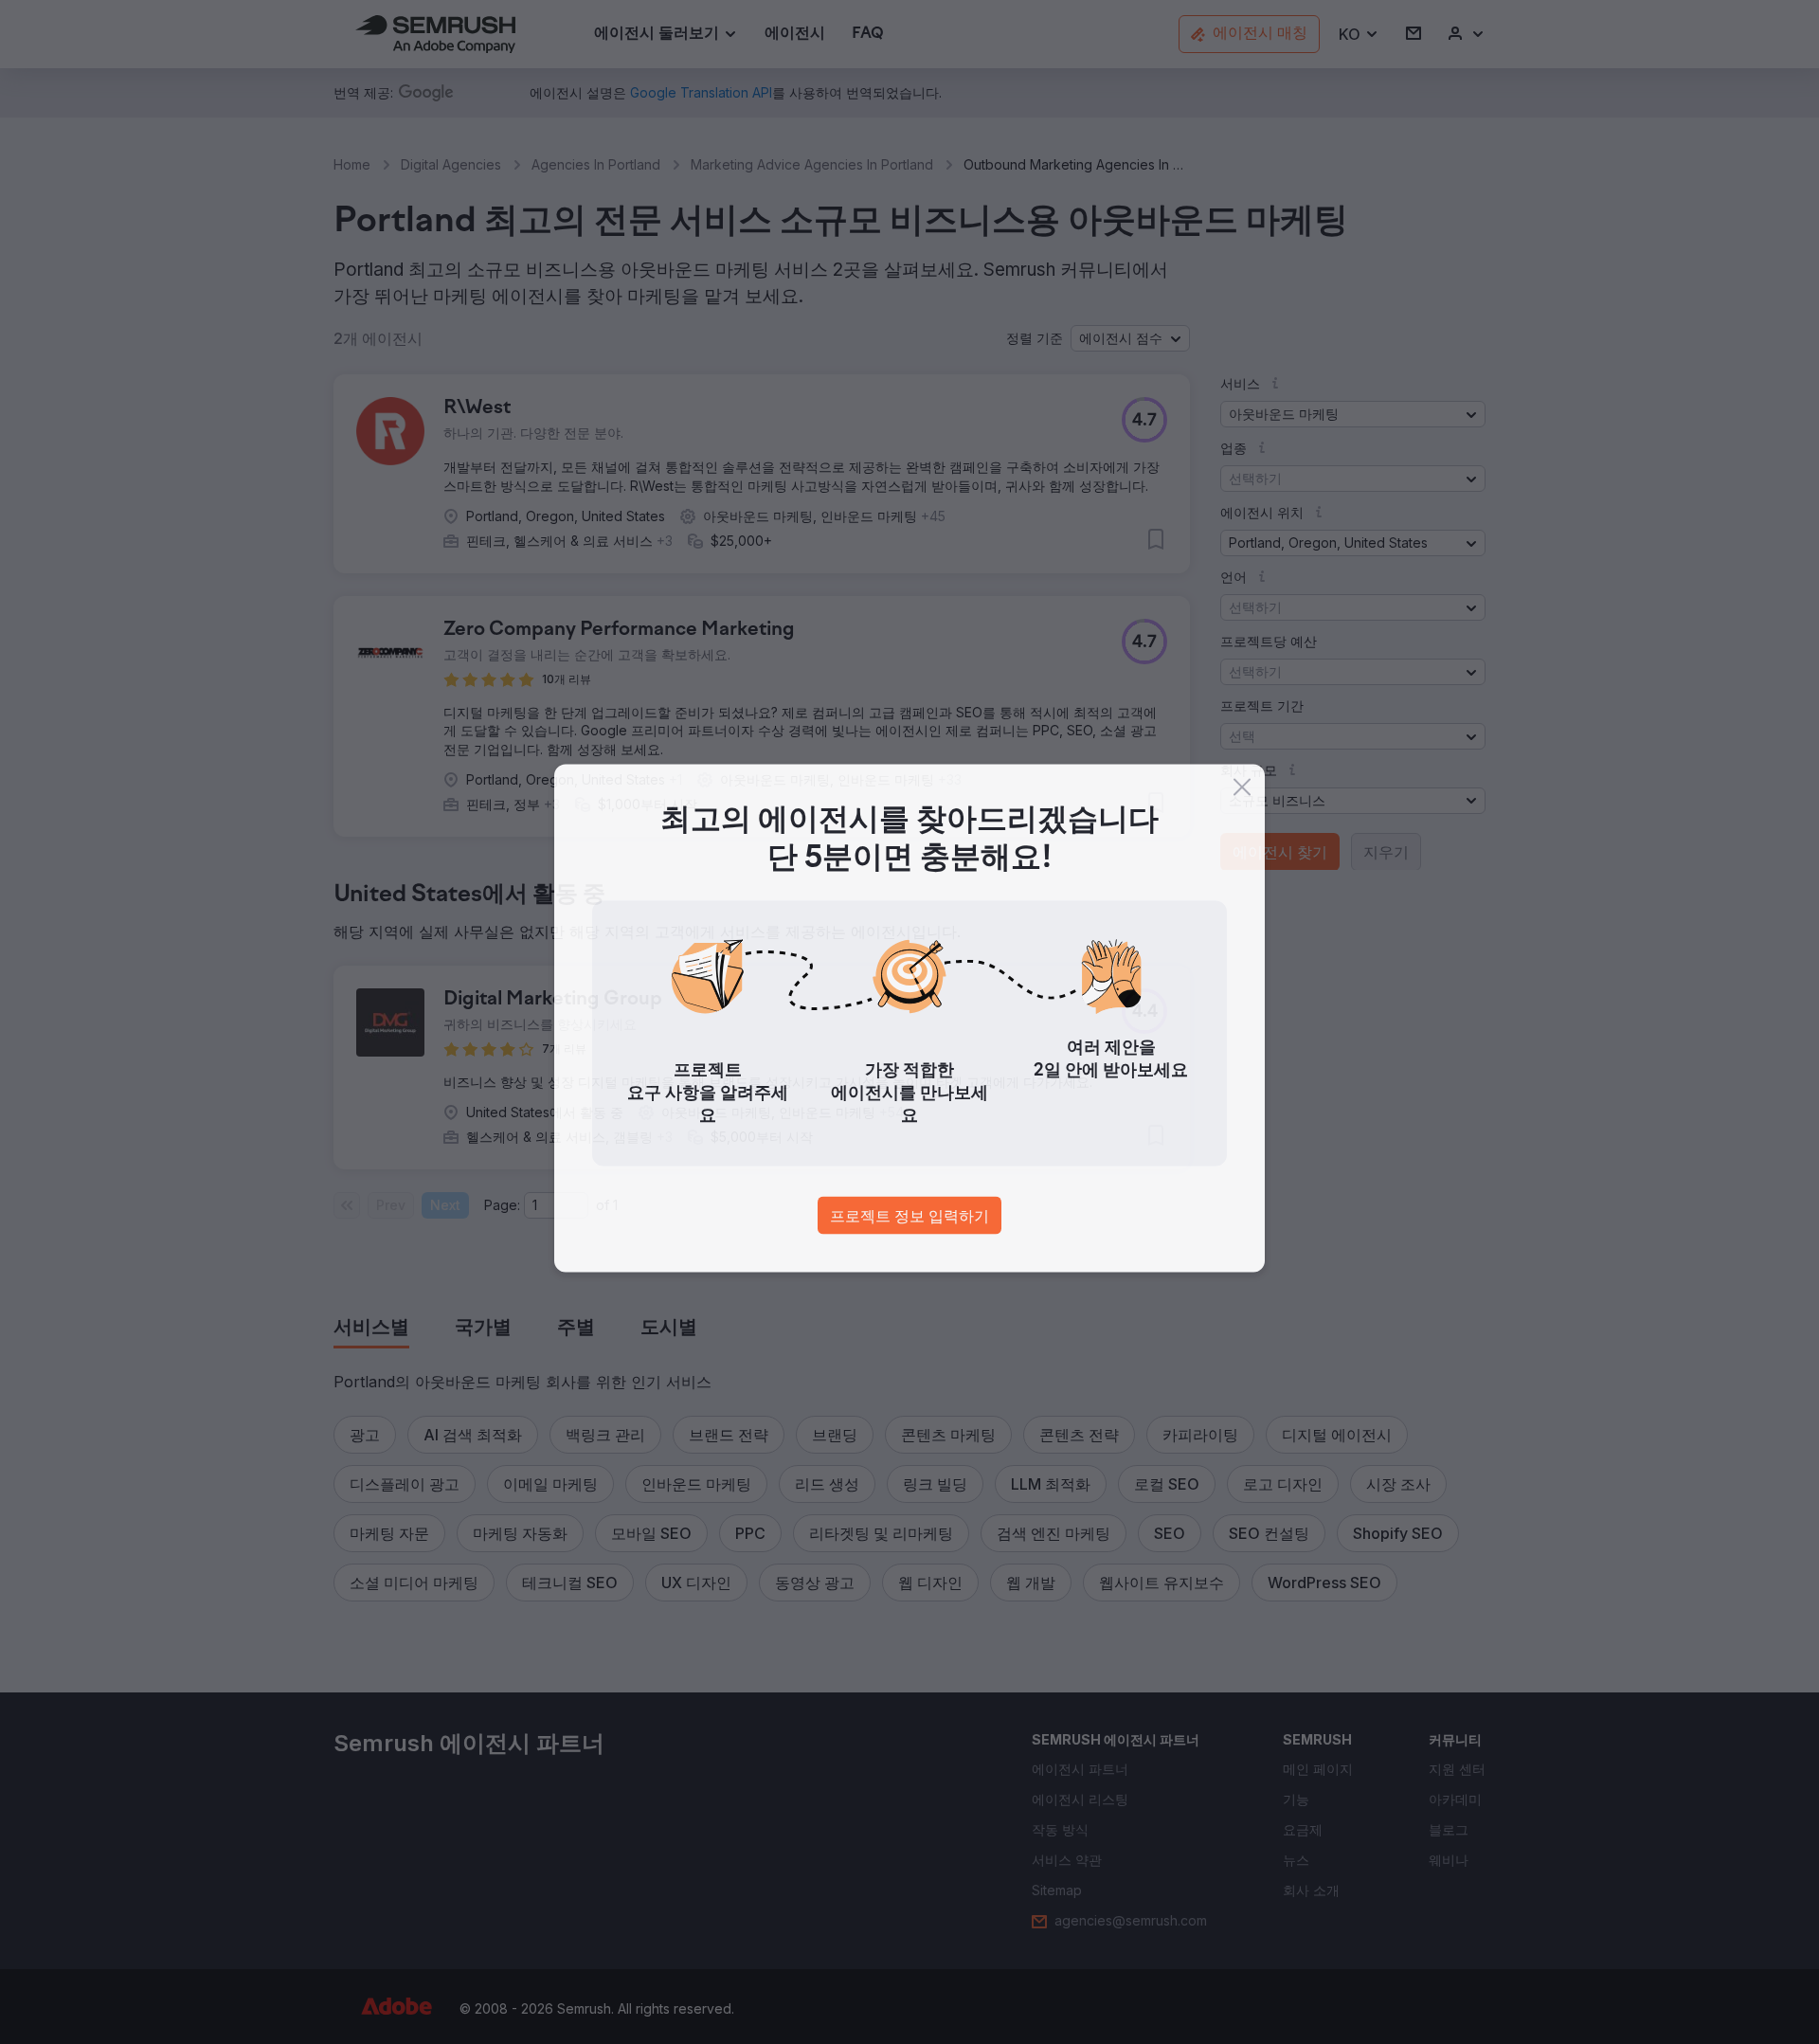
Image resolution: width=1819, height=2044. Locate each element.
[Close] (1242, 791)
